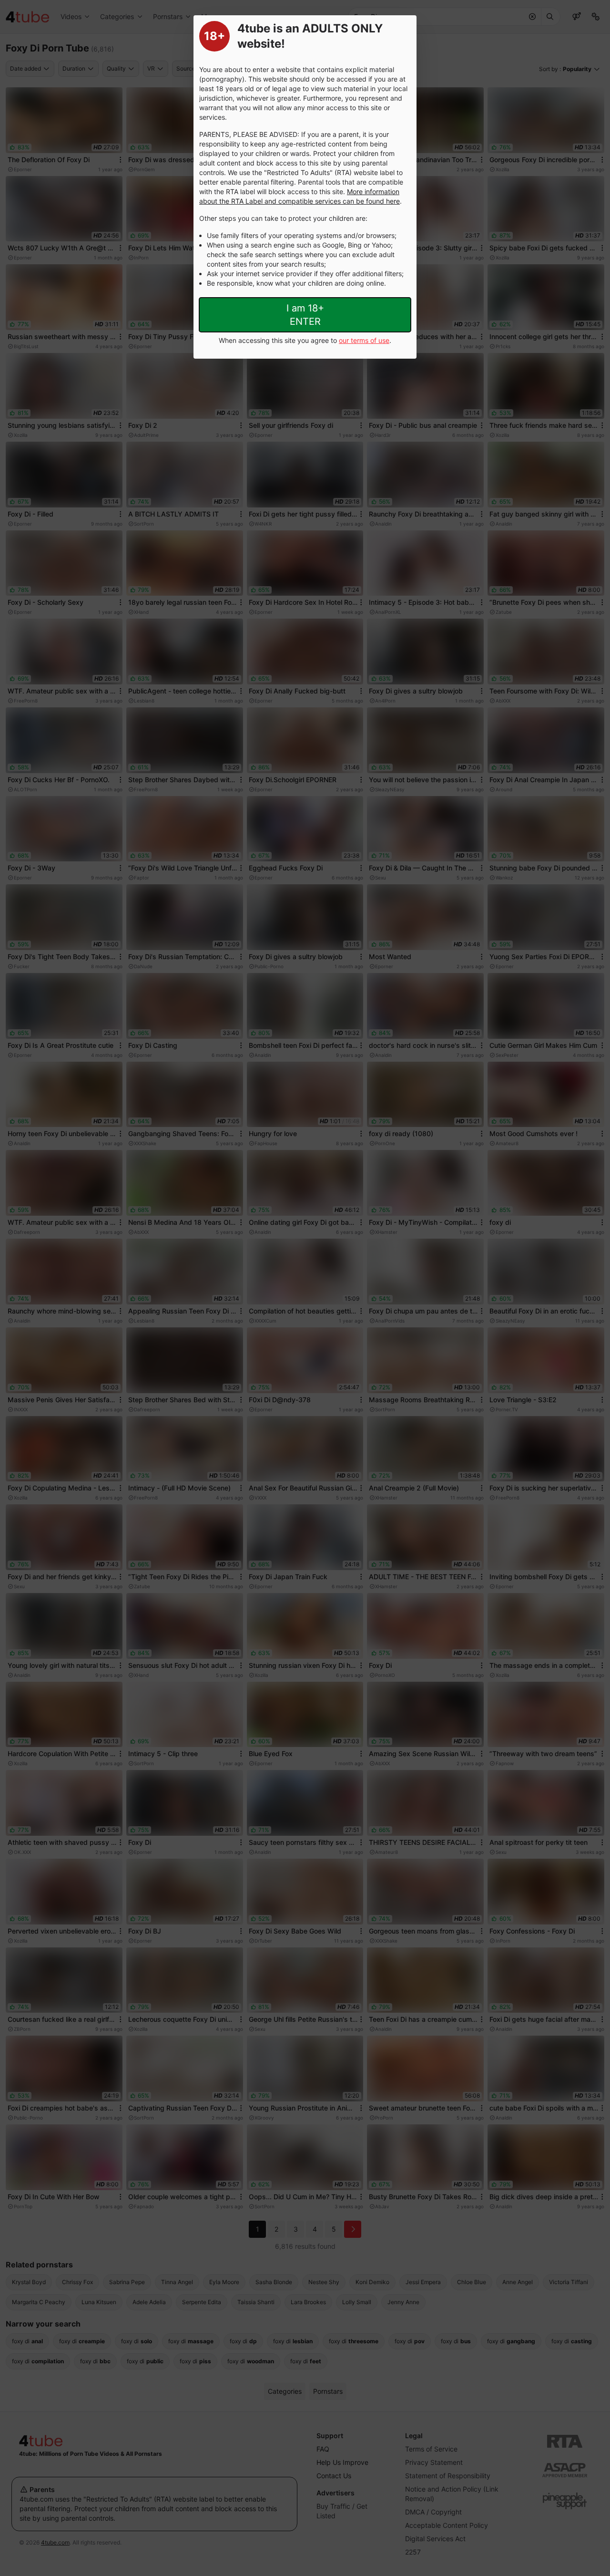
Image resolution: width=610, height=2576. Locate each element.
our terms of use (364, 340)
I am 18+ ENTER (305, 315)
